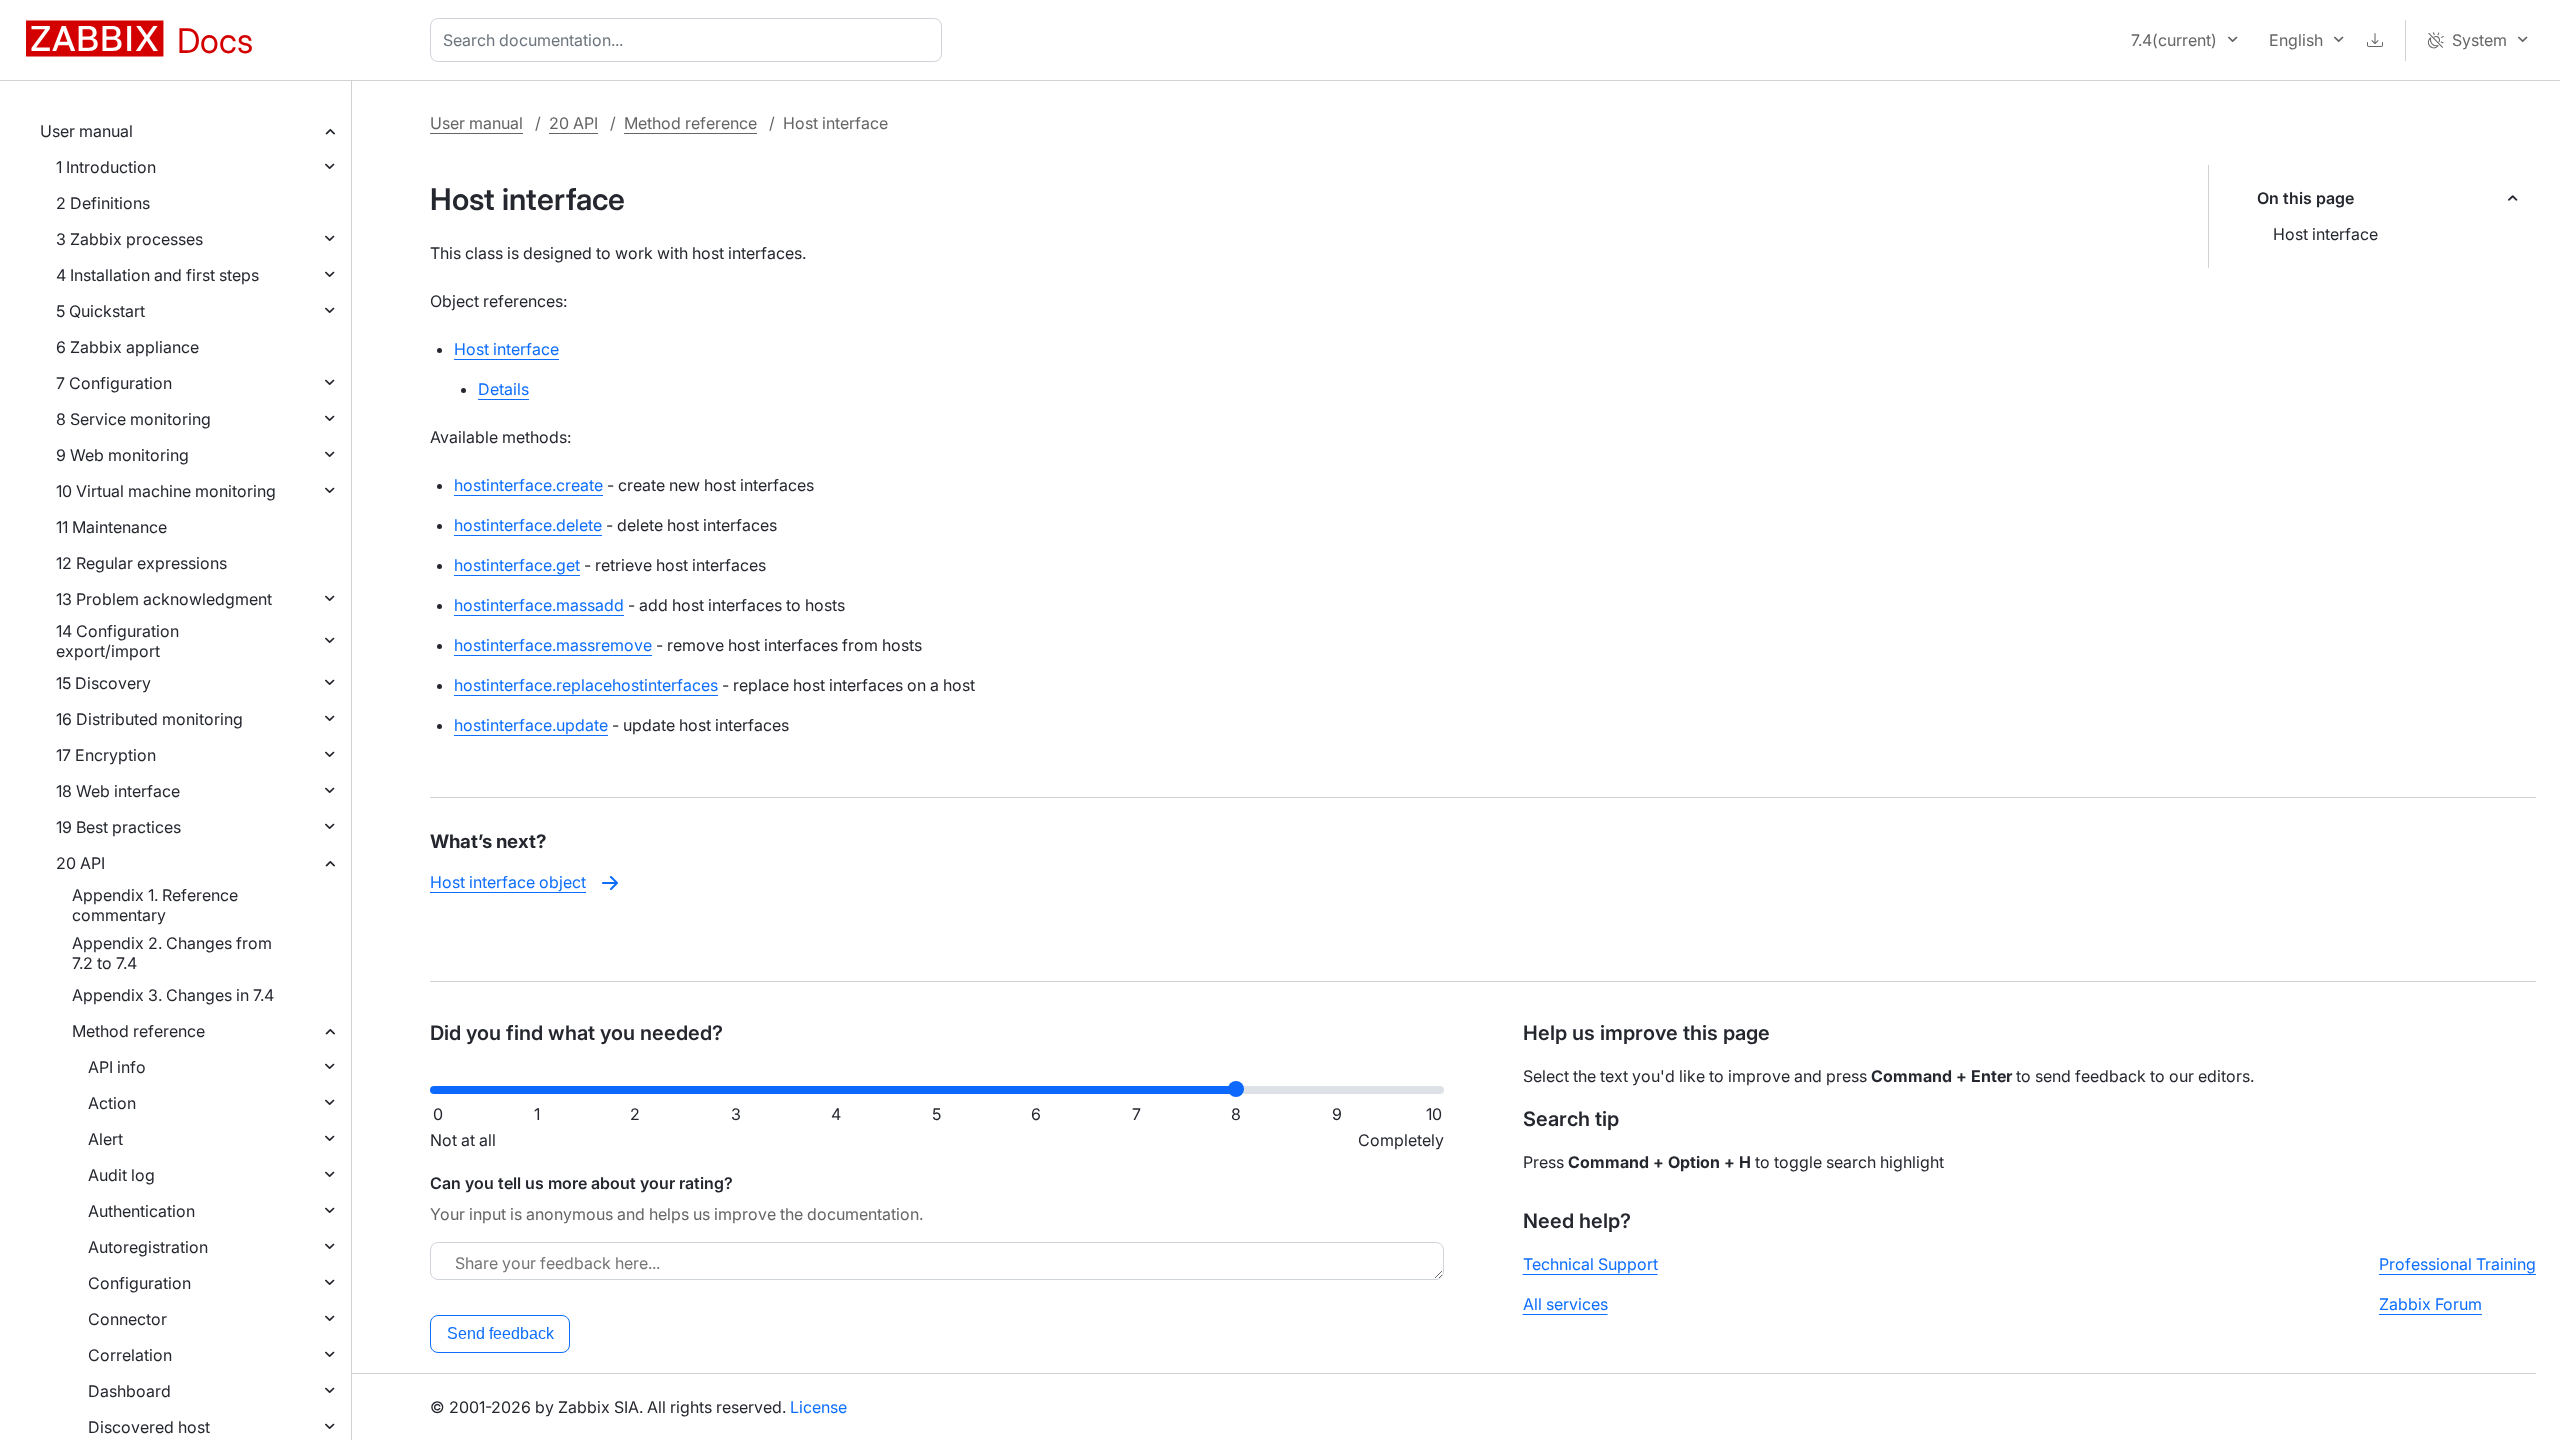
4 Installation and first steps (157, 275)
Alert (105, 1139)
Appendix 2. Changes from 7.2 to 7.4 (172, 953)
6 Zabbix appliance (127, 347)
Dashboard (129, 1391)
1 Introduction (106, 167)
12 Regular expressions (141, 563)
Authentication (141, 1211)
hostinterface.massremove (553, 645)
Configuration (139, 1283)
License (818, 1407)
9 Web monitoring (122, 455)
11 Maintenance (111, 527)
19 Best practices (118, 827)
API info (117, 1067)
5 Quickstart (100, 311)
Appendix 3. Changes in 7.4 (173, 995)
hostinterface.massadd (539, 605)
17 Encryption (106, 755)
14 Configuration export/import (117, 641)
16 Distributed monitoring (149, 719)
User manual (86, 131)
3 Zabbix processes (129, 239)
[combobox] (690, 40)
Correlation (130, 1355)
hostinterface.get (517, 565)
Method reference (138, 1031)
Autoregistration (148, 1247)
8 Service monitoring (133, 419)
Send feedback (500, 1333)
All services (1565, 1304)
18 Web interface (118, 791)
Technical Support (1590, 1264)
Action (112, 1103)
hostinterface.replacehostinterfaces (586, 685)
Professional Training (2457, 1264)
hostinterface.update (531, 725)
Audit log (121, 1175)
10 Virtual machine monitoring (166, 491)
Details (503, 389)
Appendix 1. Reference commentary (155, 905)
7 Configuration (114, 383)
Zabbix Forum (2430, 1304)
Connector (127, 1319)
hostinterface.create (528, 485)
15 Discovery (103, 683)
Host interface (2325, 234)
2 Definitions (103, 203)
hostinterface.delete (528, 525)
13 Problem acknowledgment (164, 599)
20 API (80, 863)
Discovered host (149, 1427)
